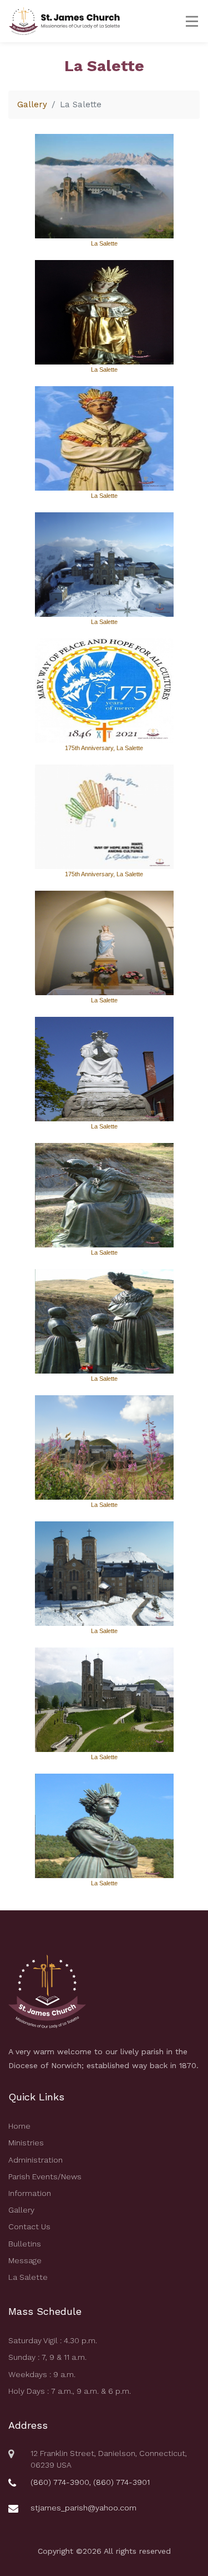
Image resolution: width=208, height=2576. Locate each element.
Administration (35, 2160)
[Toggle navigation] (189, 21)
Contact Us (29, 2226)
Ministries (26, 2143)
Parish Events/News (45, 2176)
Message (25, 2260)
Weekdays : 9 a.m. (42, 2374)
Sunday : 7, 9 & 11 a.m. (47, 2357)
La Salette (28, 2277)
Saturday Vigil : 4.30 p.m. (53, 2340)
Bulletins (25, 2244)
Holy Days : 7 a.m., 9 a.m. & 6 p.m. (70, 2391)
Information (30, 2193)
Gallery (32, 104)
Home (19, 2126)
